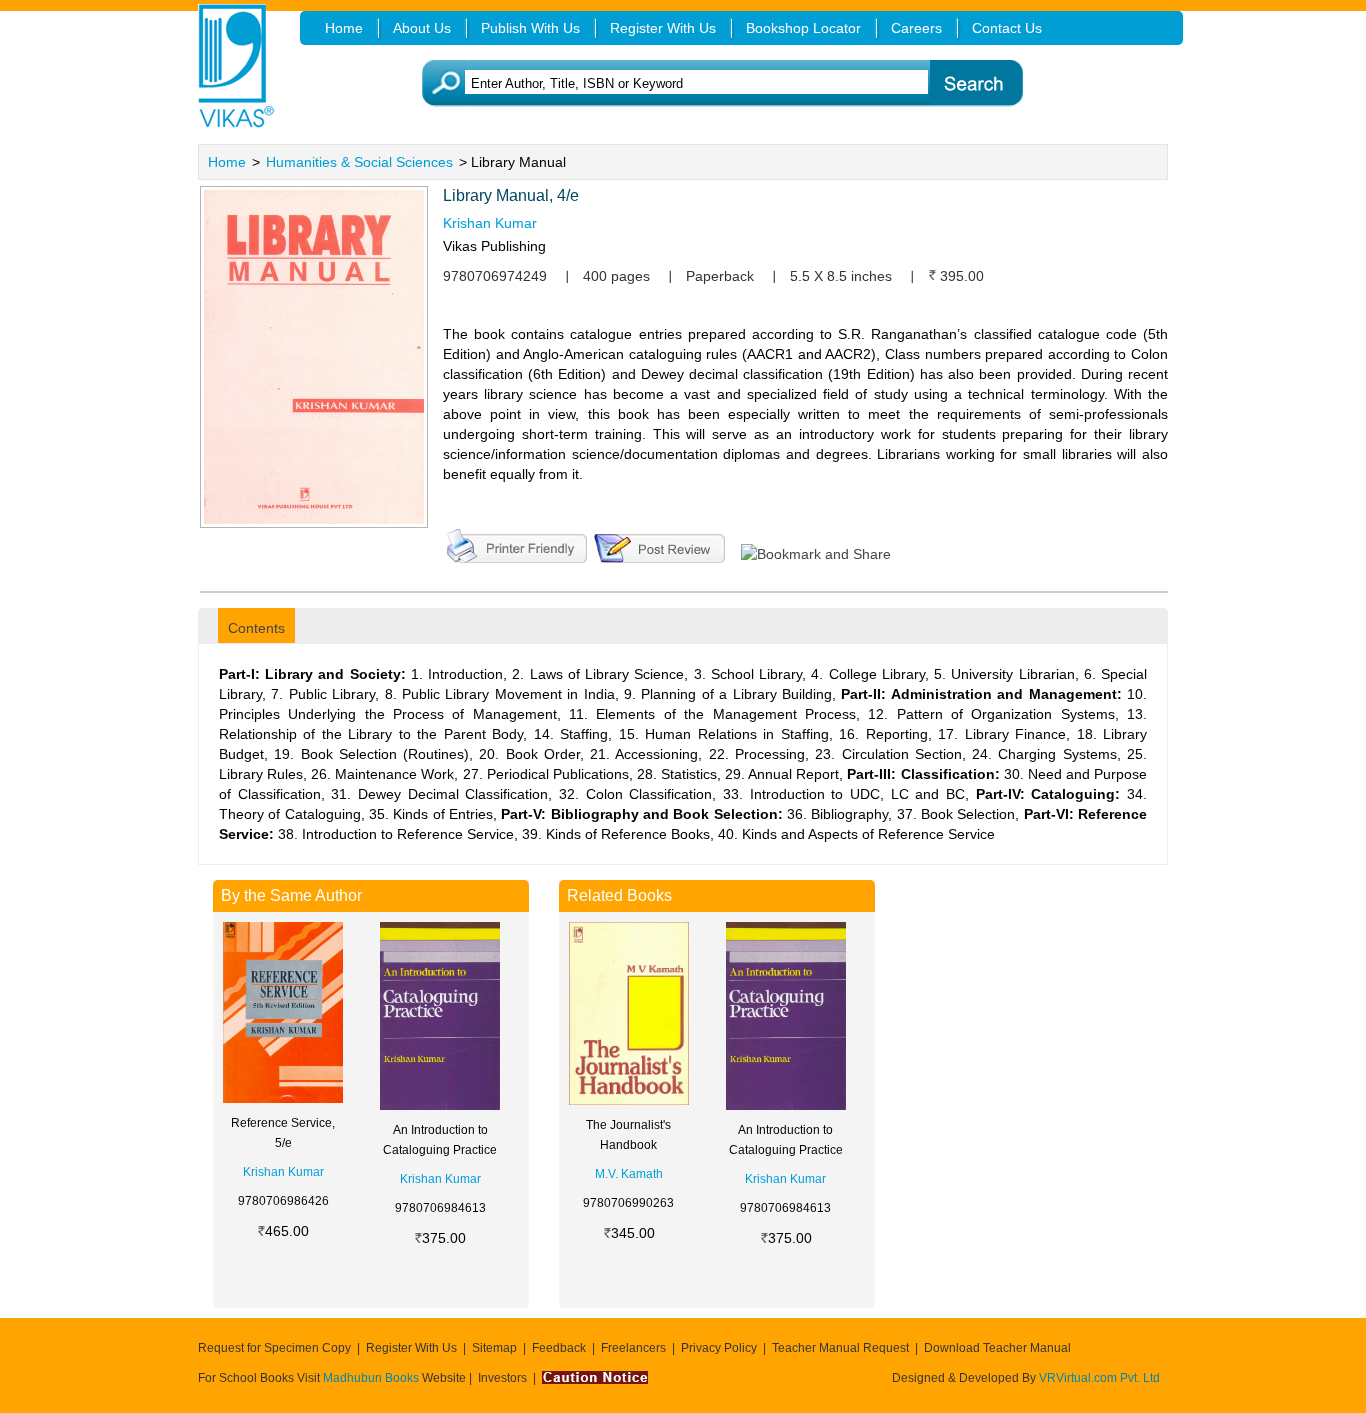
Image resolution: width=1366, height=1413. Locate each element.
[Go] (975, 83)
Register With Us (411, 1348)
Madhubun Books (372, 1378)
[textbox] (713, 83)
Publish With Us (530, 28)
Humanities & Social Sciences (359, 162)
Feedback (559, 1348)
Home (227, 162)
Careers (916, 28)
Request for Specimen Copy (274, 1348)
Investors (502, 1378)
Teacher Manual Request (840, 1348)
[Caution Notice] (595, 1378)
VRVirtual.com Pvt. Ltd (1099, 1378)
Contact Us (1007, 28)
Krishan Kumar (490, 223)
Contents (256, 628)
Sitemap (494, 1348)
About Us (422, 28)
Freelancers (633, 1348)
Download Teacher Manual (997, 1348)
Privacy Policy (719, 1348)
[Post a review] (659, 544)
